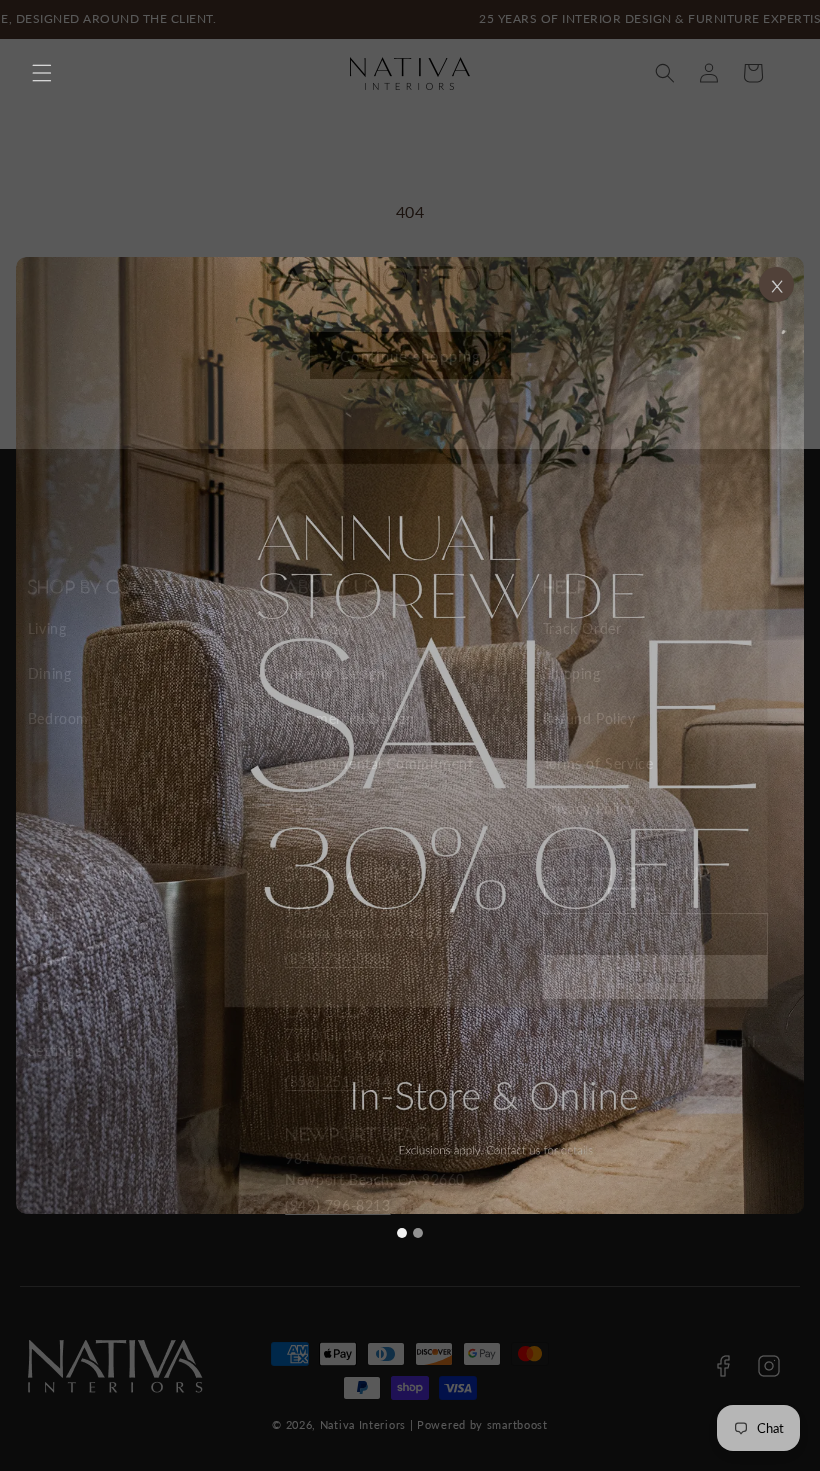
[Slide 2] (418, 1233)
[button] (42, 73)
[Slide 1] (402, 1233)
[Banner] (410, 735)
